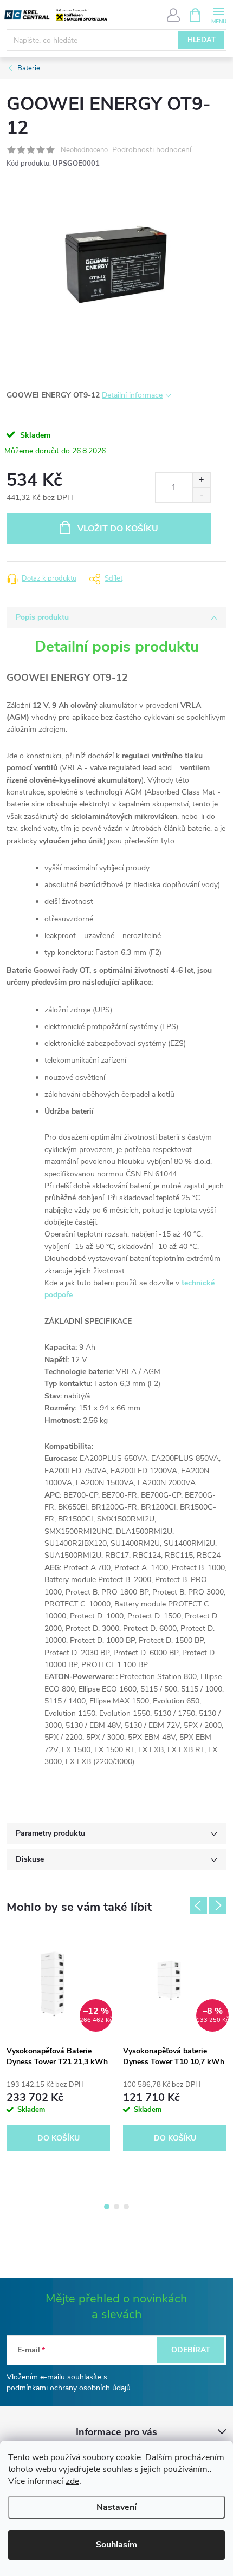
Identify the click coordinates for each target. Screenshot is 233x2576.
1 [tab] (107, 2207)
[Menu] (219, 14)
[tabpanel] (58, 2043)
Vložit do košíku (118, 529)
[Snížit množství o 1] (201, 495)
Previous (198, 1905)
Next (218, 1905)
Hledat (202, 40)
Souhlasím (116, 2545)
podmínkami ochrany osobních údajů (69, 2388)
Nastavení (116, 2507)
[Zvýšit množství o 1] (201, 480)
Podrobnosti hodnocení (152, 150)
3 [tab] (126, 2207)
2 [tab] (116, 2207)
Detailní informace (132, 395)
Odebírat (191, 2350)
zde (72, 2481)
